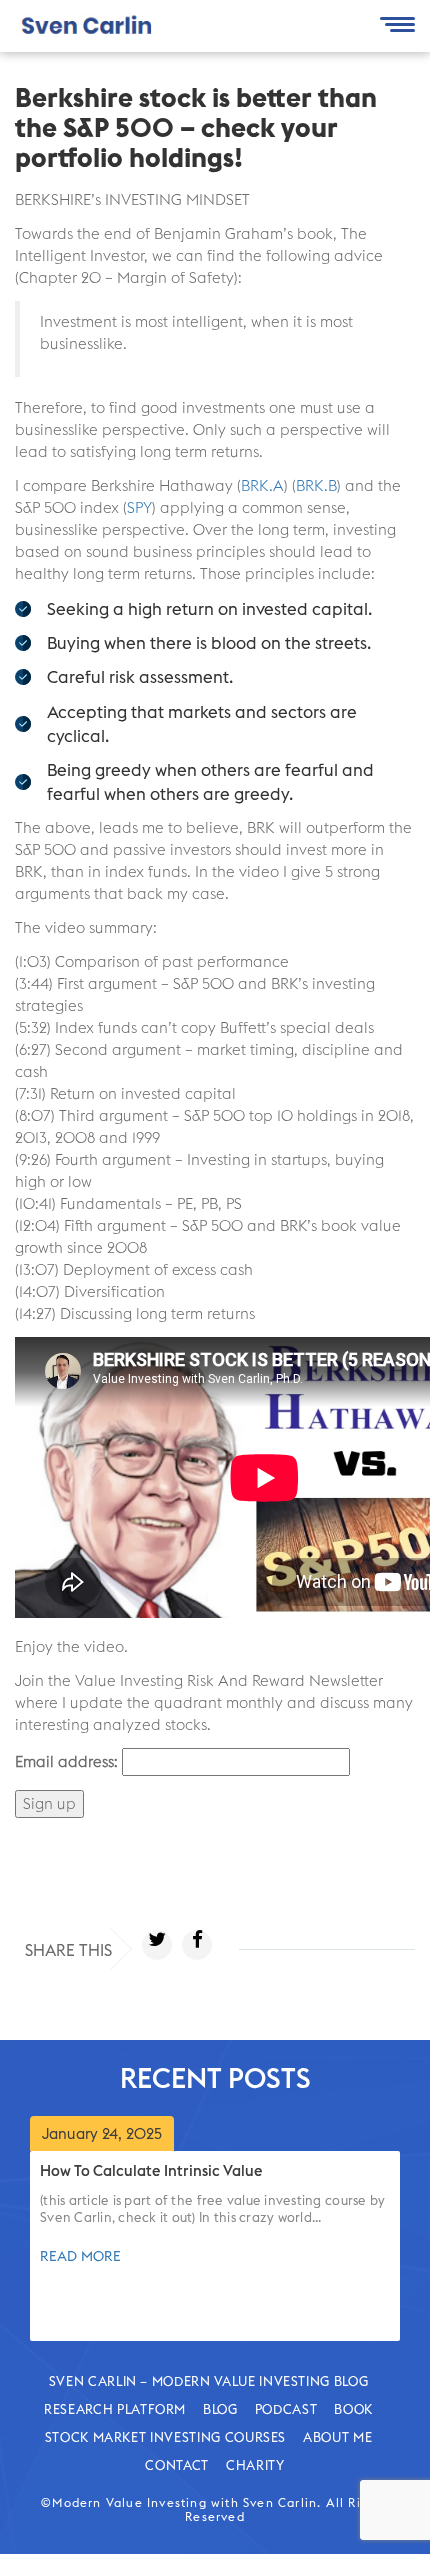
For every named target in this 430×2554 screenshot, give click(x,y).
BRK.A (262, 485)
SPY (139, 507)
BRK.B (316, 485)
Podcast (286, 2409)
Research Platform (115, 2409)
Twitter (157, 1945)
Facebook (197, 1945)
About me (337, 2437)
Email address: (66, 1761)
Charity (255, 2465)
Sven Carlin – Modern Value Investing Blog (209, 2381)
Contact (177, 2465)
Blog (220, 2409)
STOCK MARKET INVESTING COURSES (166, 2437)
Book (353, 2409)
